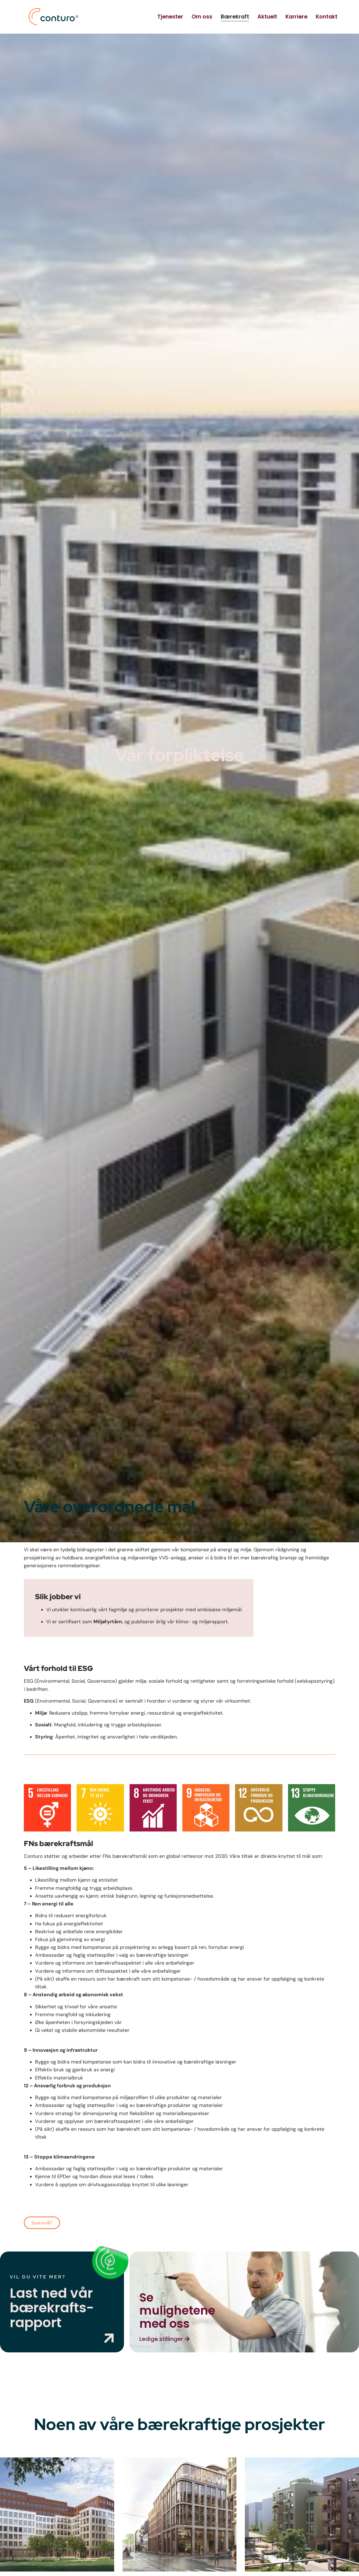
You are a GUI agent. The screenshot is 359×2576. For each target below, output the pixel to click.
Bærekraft (235, 17)
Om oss (202, 17)
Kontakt (327, 17)
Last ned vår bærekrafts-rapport (52, 2308)
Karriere (296, 17)
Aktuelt (267, 17)
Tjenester (170, 17)
